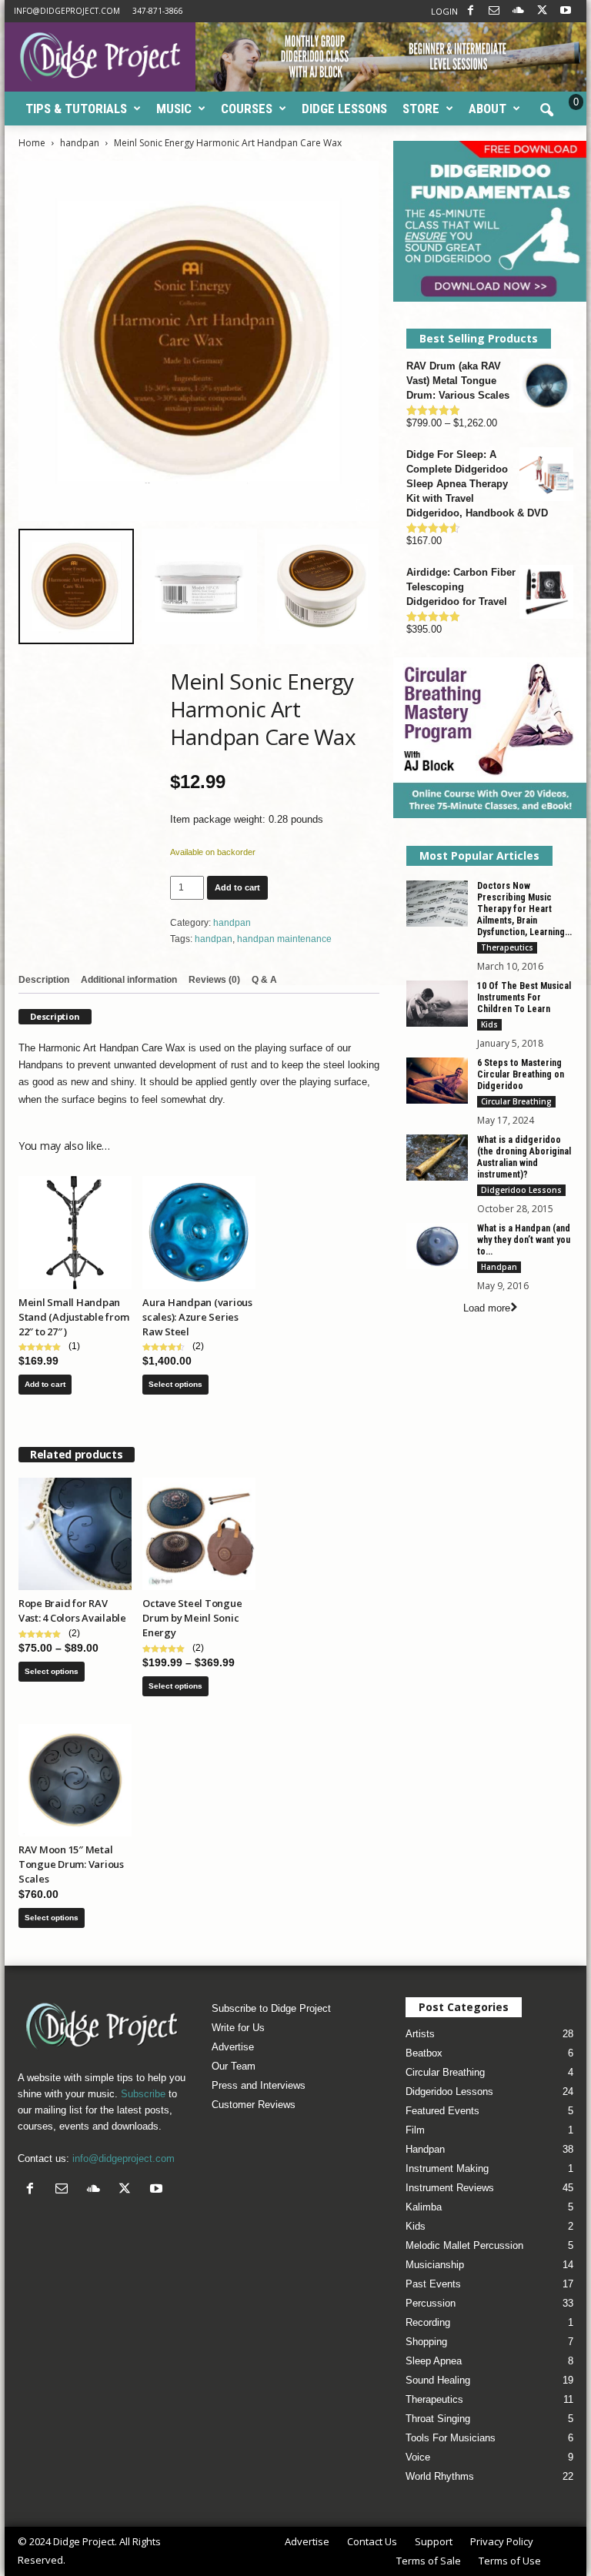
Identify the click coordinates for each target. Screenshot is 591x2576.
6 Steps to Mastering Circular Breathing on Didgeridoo (521, 1074)
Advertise (233, 2047)
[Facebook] (470, 11)
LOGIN (444, 11)
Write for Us (238, 2028)
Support (434, 2541)
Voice (418, 2457)
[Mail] (494, 11)
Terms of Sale (429, 2561)
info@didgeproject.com (67, 11)
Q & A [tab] (264, 980)
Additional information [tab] (129, 980)
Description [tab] (44, 980)
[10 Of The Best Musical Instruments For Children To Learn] (437, 1004)
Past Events (433, 2284)
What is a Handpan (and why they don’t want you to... (524, 1240)
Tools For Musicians (451, 2438)
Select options (175, 1384)
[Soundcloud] (518, 11)
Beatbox (424, 2053)
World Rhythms (440, 2476)
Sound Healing (438, 2380)
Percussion (431, 2303)
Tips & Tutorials (76, 109)
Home (32, 143)
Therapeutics (507, 947)
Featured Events (442, 2111)
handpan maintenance (284, 939)
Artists (420, 2034)
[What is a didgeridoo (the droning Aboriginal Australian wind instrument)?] (437, 1158)
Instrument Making (447, 2168)
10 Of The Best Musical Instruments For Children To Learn (524, 997)
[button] (546, 111)
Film (415, 2130)
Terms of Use (510, 2561)
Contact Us (372, 2541)
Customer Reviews (254, 2105)
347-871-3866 (158, 11)
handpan (80, 143)
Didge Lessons (344, 109)
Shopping (426, 2342)
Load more (487, 1308)
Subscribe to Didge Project (271, 2008)
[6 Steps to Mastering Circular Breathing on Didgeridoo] (437, 1081)
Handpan (499, 1267)
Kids (489, 1024)
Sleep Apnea (434, 2361)
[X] (542, 11)
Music (174, 109)
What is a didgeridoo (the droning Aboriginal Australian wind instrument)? (524, 1157)
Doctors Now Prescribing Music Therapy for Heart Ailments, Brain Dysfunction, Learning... (524, 909)
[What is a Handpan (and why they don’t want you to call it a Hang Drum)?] (437, 1246)
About (487, 109)
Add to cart (237, 887)
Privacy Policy (502, 2541)
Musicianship (435, 2265)
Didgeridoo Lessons (521, 1190)
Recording (428, 2322)
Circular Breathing (516, 1101)
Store (421, 109)
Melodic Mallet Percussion (464, 2245)
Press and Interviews (259, 2085)
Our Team (234, 2066)
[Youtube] (566, 11)
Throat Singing (438, 2419)
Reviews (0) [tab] (214, 980)
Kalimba (424, 2207)
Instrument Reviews (450, 2188)
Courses (247, 109)
